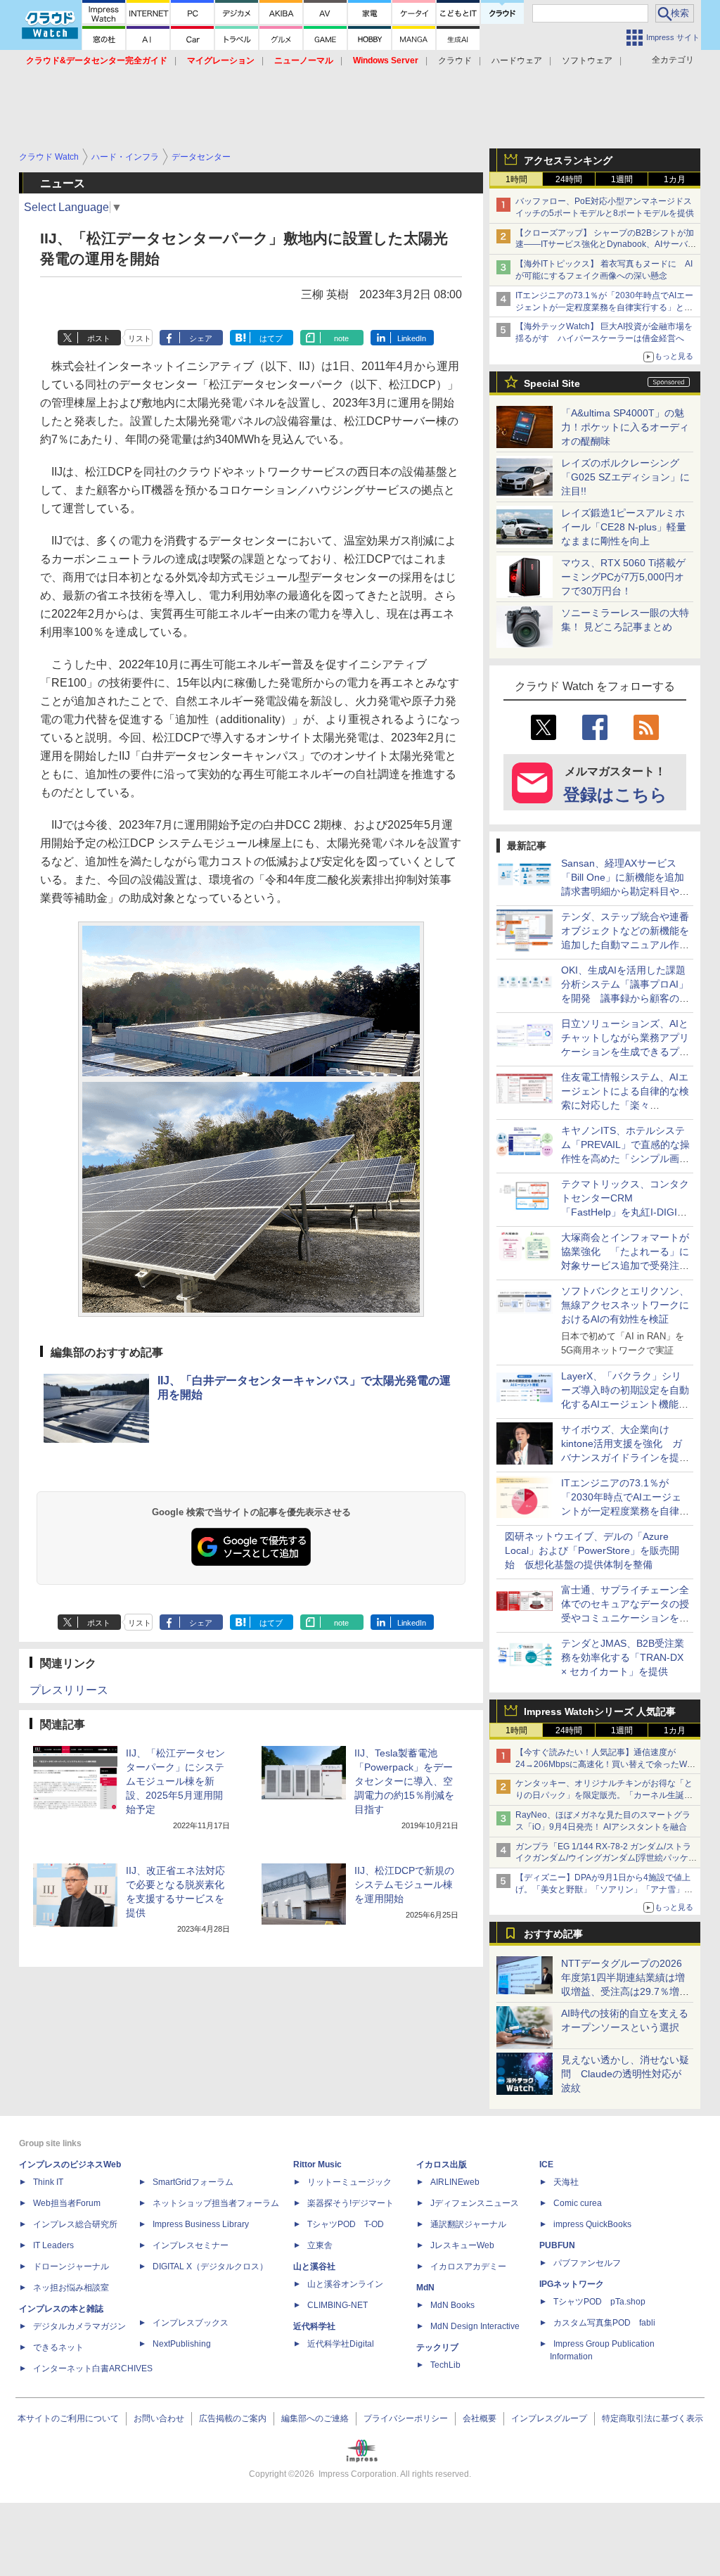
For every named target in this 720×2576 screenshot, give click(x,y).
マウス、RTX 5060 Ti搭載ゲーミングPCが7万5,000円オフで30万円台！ (623, 577)
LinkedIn (412, 338)
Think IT (48, 2182)
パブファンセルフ (587, 2263)
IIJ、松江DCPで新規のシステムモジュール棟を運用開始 (404, 1885)
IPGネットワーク (572, 2284)
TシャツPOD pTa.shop (599, 2302)
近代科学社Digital (341, 2344)
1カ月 (675, 179)
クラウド (455, 60)
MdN (425, 2288)
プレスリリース (69, 1690)
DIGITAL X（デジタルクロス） (210, 2266)
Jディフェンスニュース (475, 2203)
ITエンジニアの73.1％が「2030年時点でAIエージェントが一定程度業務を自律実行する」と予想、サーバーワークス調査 (604, 307)
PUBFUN (557, 2245)
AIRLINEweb (455, 2182)
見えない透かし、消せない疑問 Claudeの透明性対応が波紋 (625, 2074)
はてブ (271, 338)
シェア (201, 338)
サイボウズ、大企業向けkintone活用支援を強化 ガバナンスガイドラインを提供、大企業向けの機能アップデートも (625, 1458)
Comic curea (578, 2203)
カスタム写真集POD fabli (604, 2323)
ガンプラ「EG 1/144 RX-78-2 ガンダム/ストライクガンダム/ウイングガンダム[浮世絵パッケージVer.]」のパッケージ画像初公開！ (606, 1858)
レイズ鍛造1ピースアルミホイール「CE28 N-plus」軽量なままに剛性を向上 (624, 527)
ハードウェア (517, 60)
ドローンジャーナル (71, 2266)
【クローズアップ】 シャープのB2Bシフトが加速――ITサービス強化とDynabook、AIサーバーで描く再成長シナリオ (606, 245)
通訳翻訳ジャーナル (468, 2224)
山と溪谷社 (314, 2266)
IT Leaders (53, 2245)
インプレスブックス (191, 2323)
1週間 (622, 179)
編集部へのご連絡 (315, 2418)
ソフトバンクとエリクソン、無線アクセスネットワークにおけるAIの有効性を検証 (625, 1305)
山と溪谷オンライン (345, 2284)
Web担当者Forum (67, 2203)
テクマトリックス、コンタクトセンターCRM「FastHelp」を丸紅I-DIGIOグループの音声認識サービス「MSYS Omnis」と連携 (625, 1212)
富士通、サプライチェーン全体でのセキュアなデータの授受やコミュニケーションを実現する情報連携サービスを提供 (625, 1618)
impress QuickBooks (592, 2224)
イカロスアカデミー (468, 2266)
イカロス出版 (442, 2164)
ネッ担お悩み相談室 (71, 2288)
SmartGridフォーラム (193, 2182)
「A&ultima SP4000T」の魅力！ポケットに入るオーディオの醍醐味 (625, 427)
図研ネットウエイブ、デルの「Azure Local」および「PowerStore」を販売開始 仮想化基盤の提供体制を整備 (592, 1550)
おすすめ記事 (553, 1934)
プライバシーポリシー (406, 2418)
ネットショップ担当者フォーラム (216, 2203)
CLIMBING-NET (337, 2305)
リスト (140, 338)
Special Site (552, 383)
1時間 (516, 179)
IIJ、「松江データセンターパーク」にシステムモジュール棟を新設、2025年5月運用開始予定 (175, 1781)
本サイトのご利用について (68, 2418)
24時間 (569, 179)
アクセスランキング (568, 160)
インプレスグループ (549, 2418)
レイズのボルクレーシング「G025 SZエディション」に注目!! (625, 477)
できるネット (58, 2347)
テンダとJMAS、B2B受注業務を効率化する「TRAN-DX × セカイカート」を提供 (623, 1657)
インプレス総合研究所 (75, 2224)
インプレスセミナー (191, 2245)
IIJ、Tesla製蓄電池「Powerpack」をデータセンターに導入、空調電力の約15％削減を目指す (404, 1781)
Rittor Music (317, 2164)
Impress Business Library (201, 2224)
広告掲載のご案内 (233, 2418)
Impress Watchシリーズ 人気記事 (600, 1711)
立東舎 (320, 2245)
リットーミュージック (349, 2182)
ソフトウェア (587, 60)
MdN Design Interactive (475, 2326)
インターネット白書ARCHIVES (93, 2368)
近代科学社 (314, 2326)
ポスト (99, 338)
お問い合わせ (159, 2418)
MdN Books (452, 2305)
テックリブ (437, 2347)
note (341, 338)
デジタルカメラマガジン (79, 2326)
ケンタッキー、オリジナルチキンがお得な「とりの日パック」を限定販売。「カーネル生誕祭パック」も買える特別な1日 (604, 1795)
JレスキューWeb (462, 2245)
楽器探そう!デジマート (351, 2203)
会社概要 (480, 2418)
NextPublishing (182, 2344)
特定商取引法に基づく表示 (652, 2418)
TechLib (445, 2365)
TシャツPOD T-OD (346, 2224)
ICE (546, 2164)
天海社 (566, 2182)
